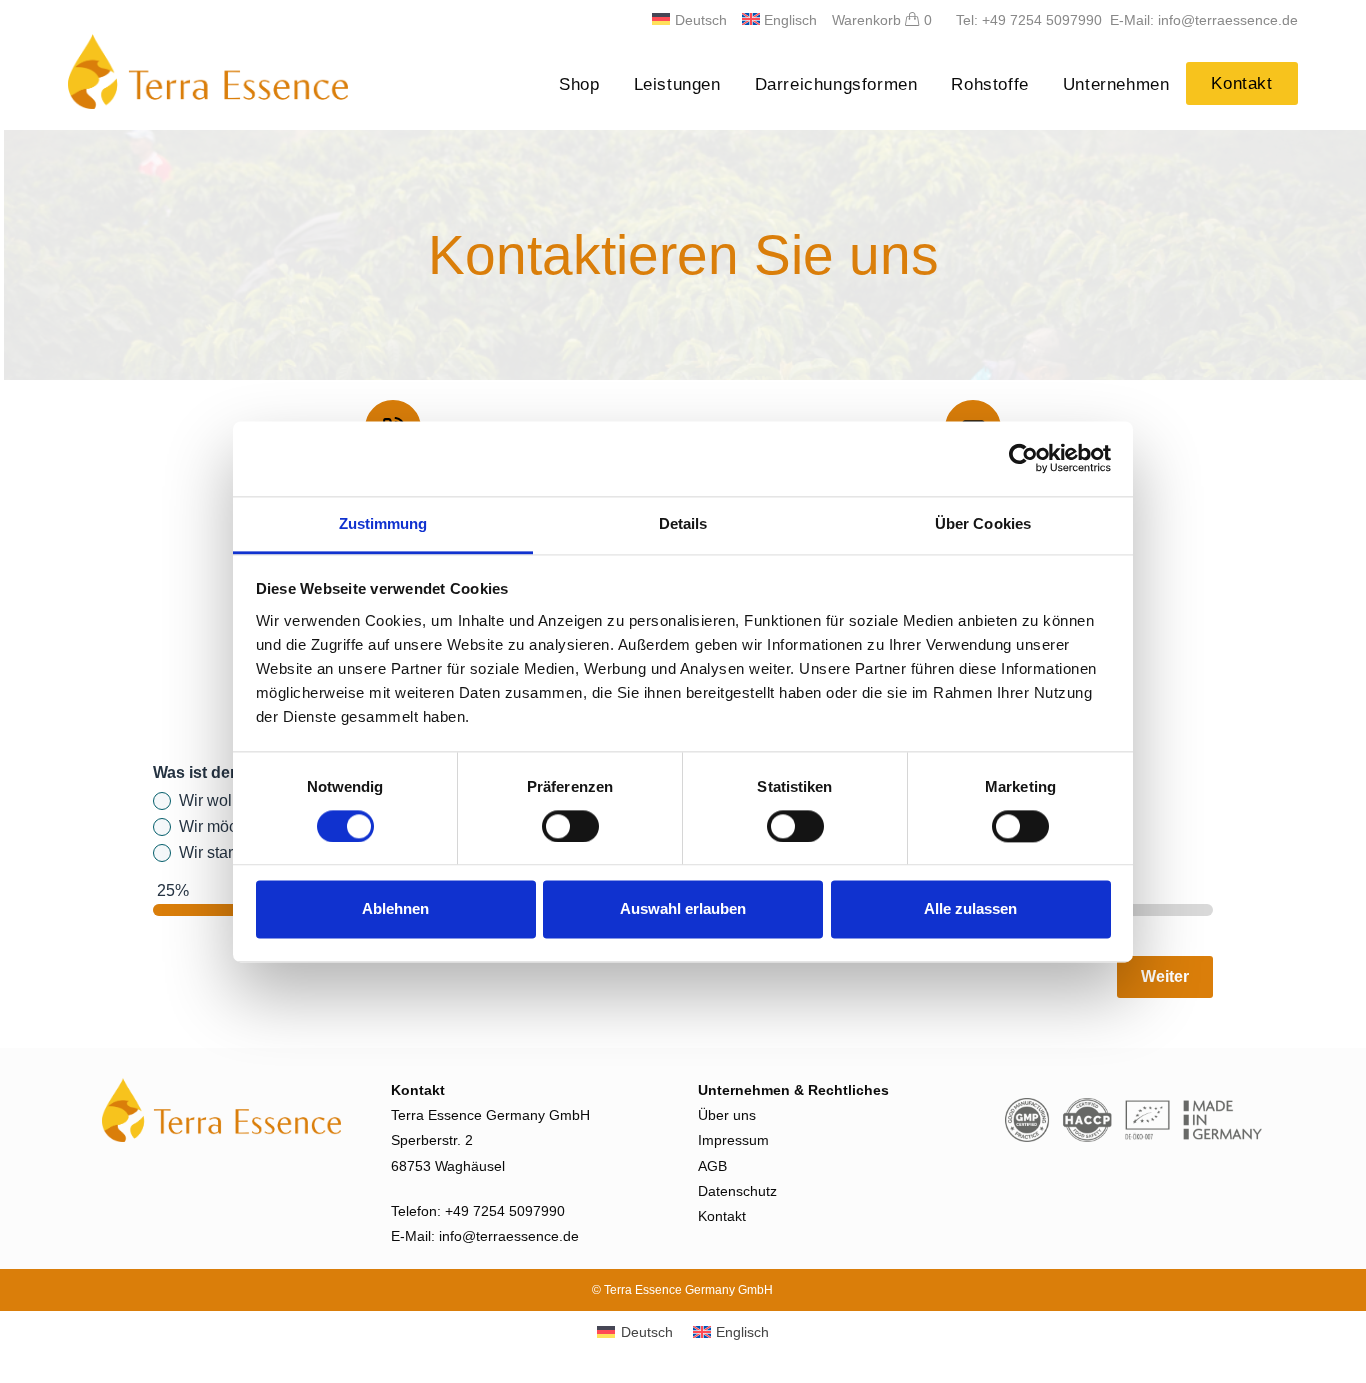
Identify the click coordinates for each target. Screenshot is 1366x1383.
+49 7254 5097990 (505, 1211)
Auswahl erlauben (683, 909)
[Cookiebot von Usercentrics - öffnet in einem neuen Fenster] (1023, 458)
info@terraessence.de (509, 1236)
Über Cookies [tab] (983, 523)
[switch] (570, 826)
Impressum (733, 1140)
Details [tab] (683, 523)
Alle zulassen (970, 909)
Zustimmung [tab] (383, 523)
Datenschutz (737, 1191)
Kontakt (722, 1216)
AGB (712, 1166)
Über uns (727, 1115)
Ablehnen (395, 909)
